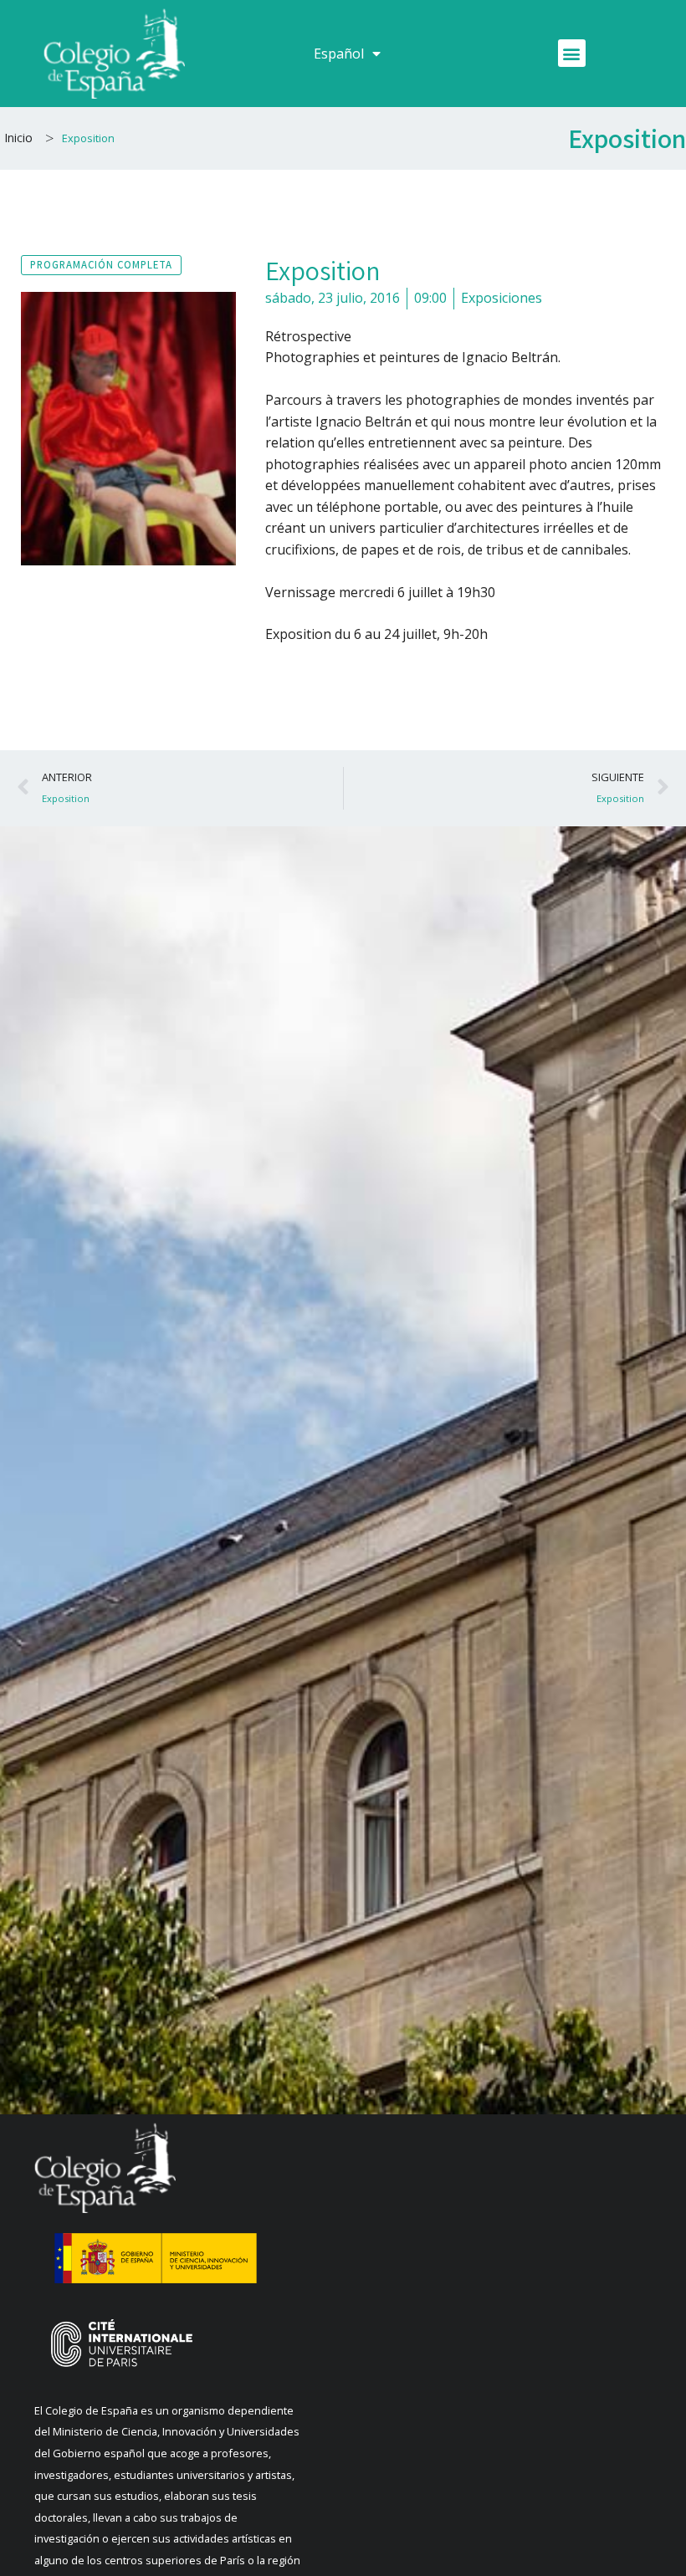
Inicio (18, 138)
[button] (572, 53)
